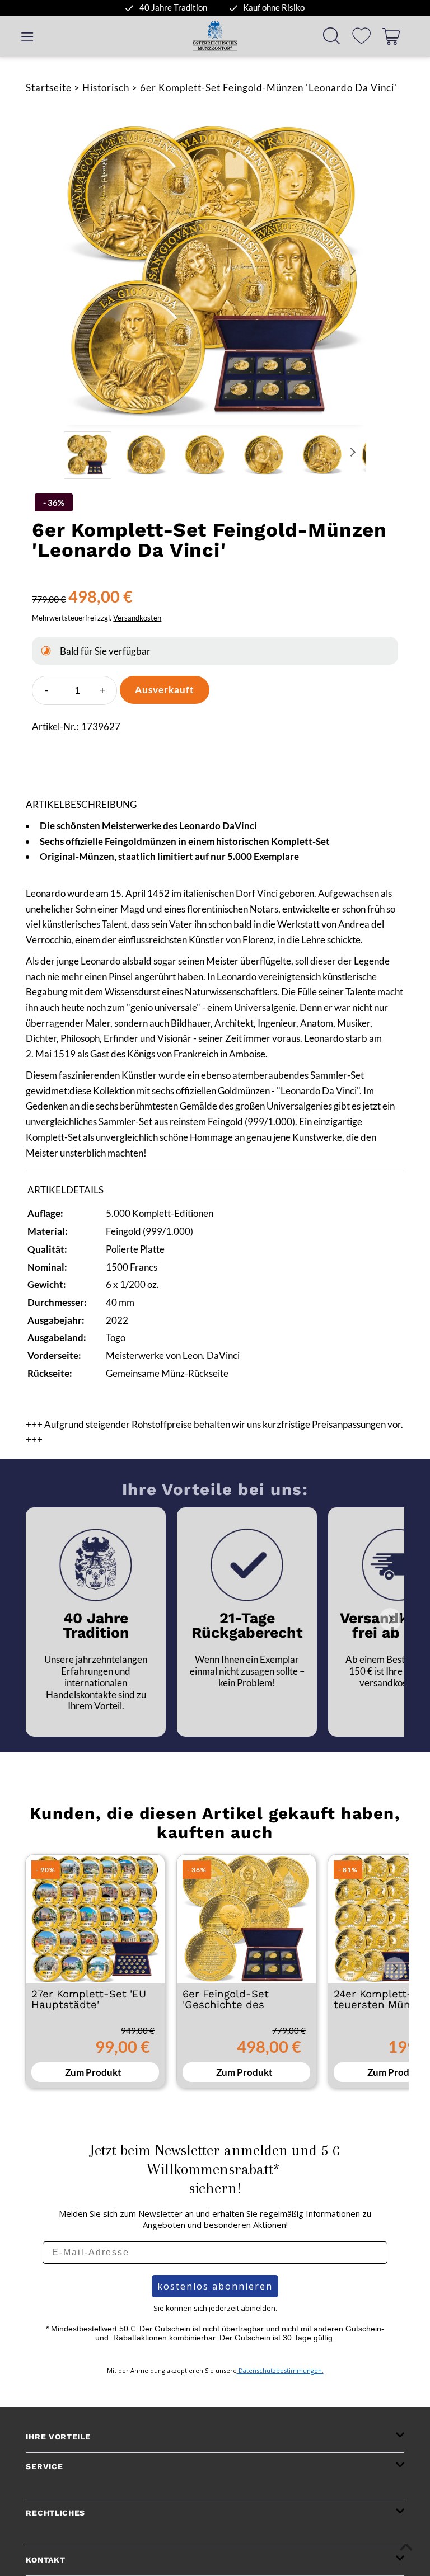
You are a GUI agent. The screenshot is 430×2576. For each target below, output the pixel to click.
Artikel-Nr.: (55, 727)
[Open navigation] (27, 36)
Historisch (106, 88)
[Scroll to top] (406, 2547)
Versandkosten (137, 618)
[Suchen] (331, 36)
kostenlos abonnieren (215, 2286)
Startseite (49, 88)
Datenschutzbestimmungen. (280, 2370)
